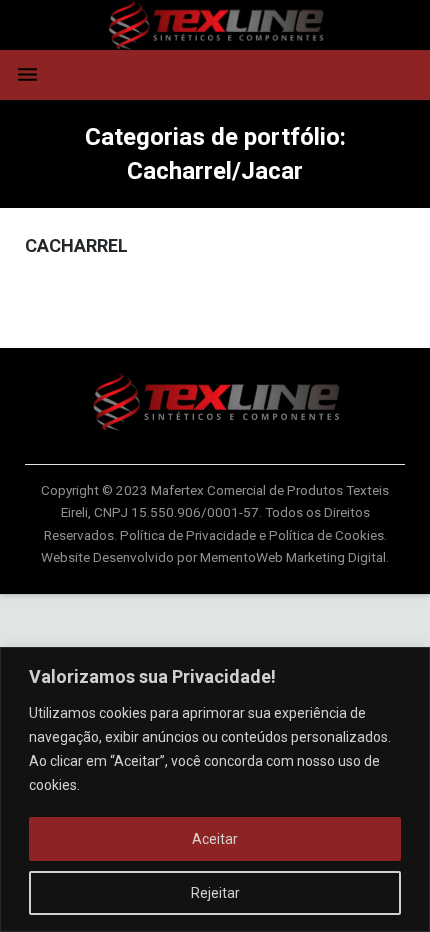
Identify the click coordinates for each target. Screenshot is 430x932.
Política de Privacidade (188, 535)
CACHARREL (76, 245)
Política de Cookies (326, 535)
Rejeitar (215, 893)
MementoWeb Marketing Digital (293, 557)
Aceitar (215, 839)
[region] (215, 789)
